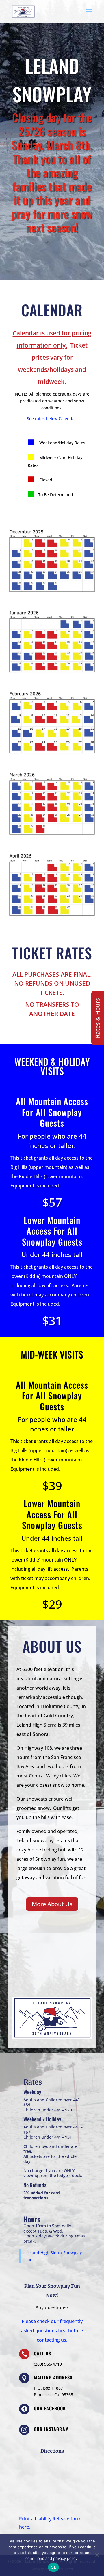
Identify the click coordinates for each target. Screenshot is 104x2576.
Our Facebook (50, 2408)
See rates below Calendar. (52, 418)
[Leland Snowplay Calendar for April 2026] (52, 920)
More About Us (52, 1904)
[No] (97, 2555)
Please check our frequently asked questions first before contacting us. (52, 2331)
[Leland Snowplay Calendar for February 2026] (52, 758)
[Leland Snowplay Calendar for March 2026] (52, 839)
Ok (53, 2567)
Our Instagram (51, 2429)
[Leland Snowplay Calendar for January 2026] (52, 677)
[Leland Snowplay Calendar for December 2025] (52, 596)
